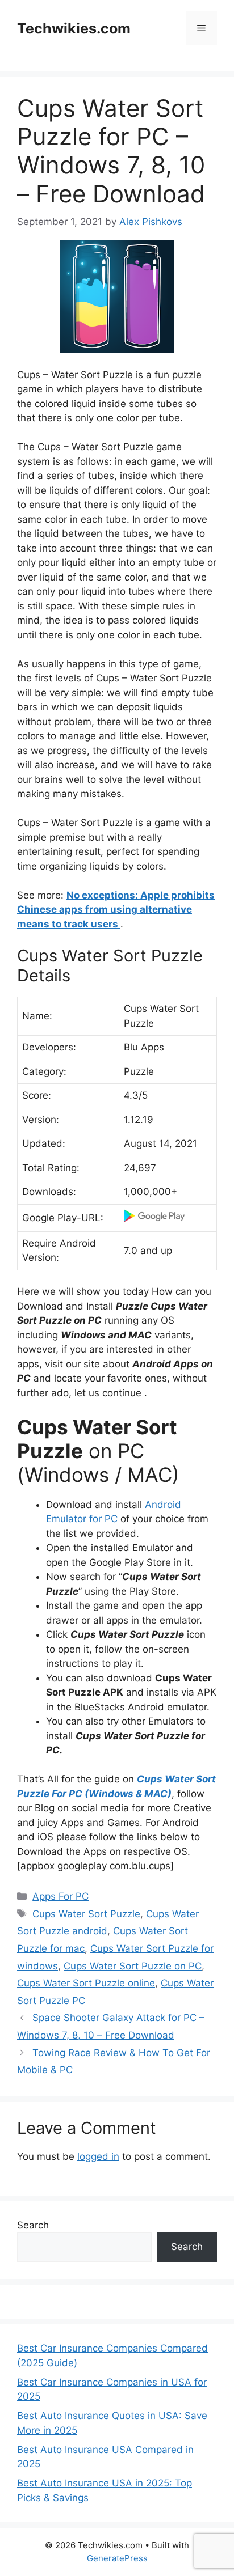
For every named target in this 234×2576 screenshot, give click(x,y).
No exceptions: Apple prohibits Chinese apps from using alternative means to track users (116, 910)
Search (33, 2225)
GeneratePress (117, 2558)
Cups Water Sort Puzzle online (86, 1983)
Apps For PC (60, 1896)
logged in (98, 2156)
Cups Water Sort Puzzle (86, 1914)
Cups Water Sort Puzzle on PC (133, 1966)
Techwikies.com (74, 28)
